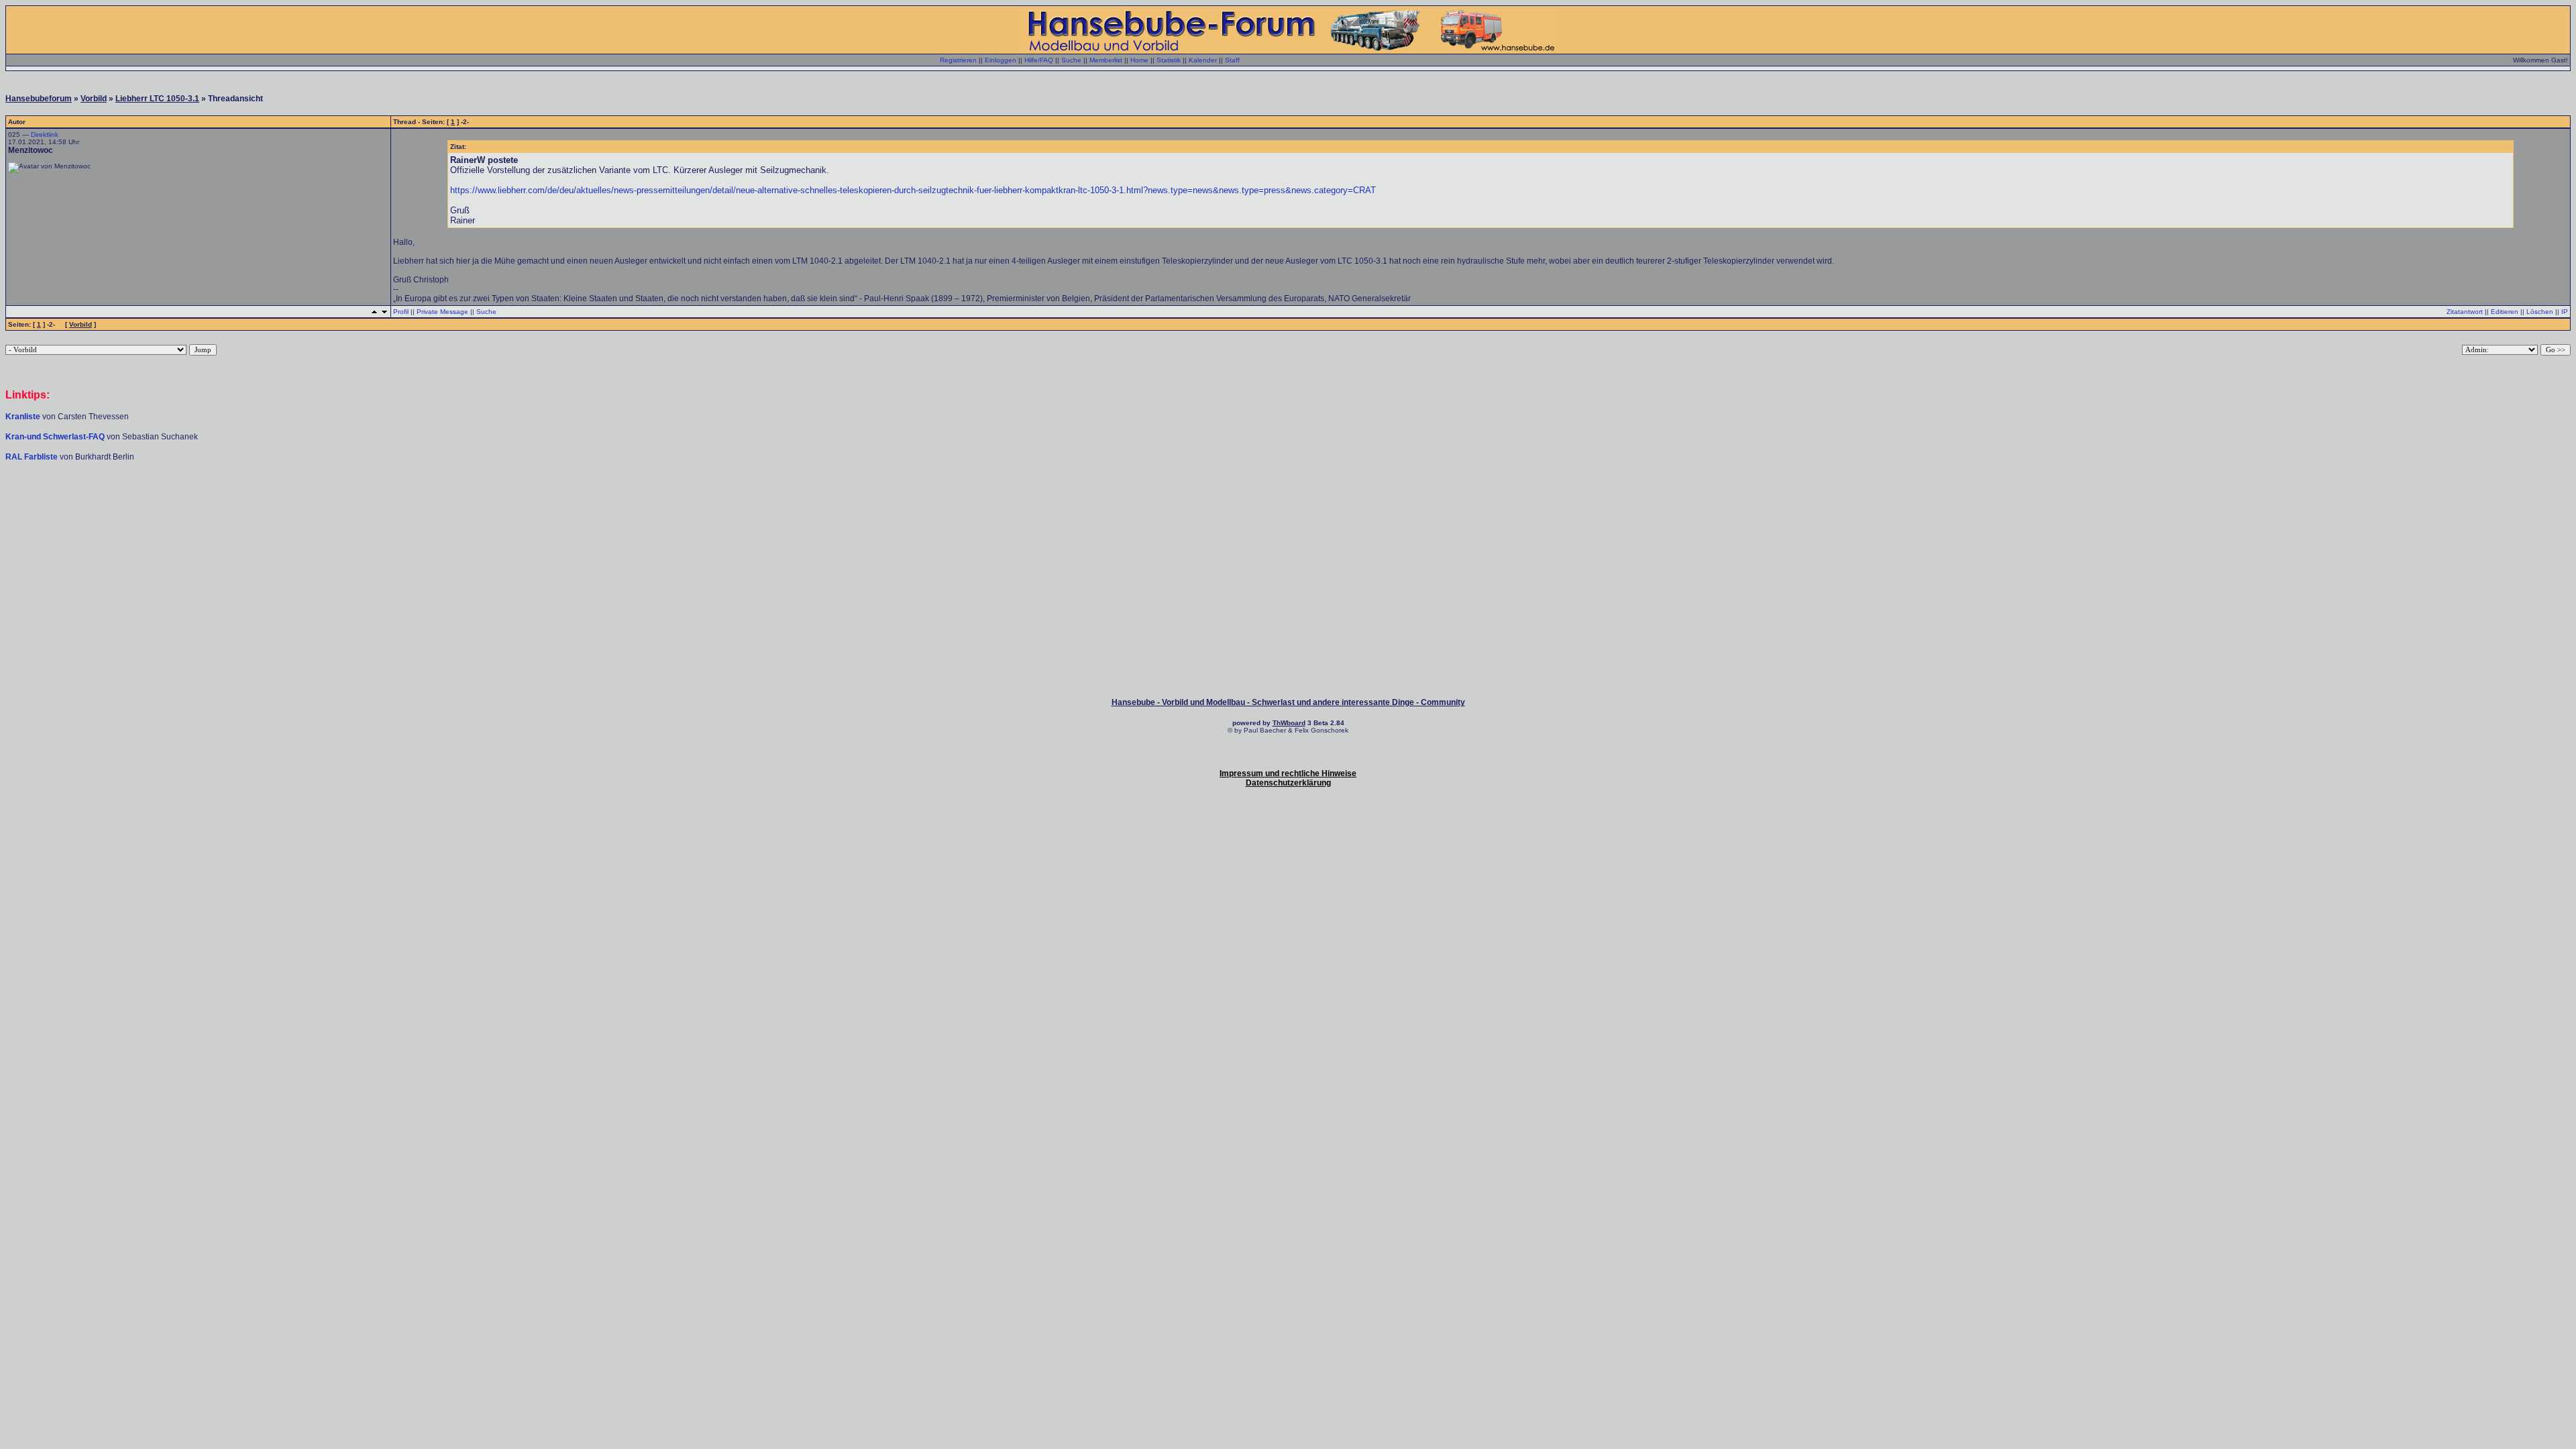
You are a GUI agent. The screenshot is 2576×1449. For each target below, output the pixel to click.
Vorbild (94, 99)
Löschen (2540, 312)
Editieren (2505, 312)
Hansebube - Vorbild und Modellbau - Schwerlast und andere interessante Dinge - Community (1288, 702)
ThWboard (1289, 723)
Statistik (1169, 60)
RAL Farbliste (33, 457)
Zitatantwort (2465, 312)
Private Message (442, 312)
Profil (401, 312)
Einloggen (1001, 60)
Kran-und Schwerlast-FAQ (56, 437)
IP (2565, 312)
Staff (1232, 60)
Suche (1071, 60)
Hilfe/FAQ (1039, 60)
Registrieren (958, 60)
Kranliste (23, 417)
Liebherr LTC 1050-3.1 (157, 99)
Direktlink (45, 135)
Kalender (1203, 60)
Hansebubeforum (39, 99)
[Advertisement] (1288, 502)
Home (1139, 60)
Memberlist (1106, 60)
